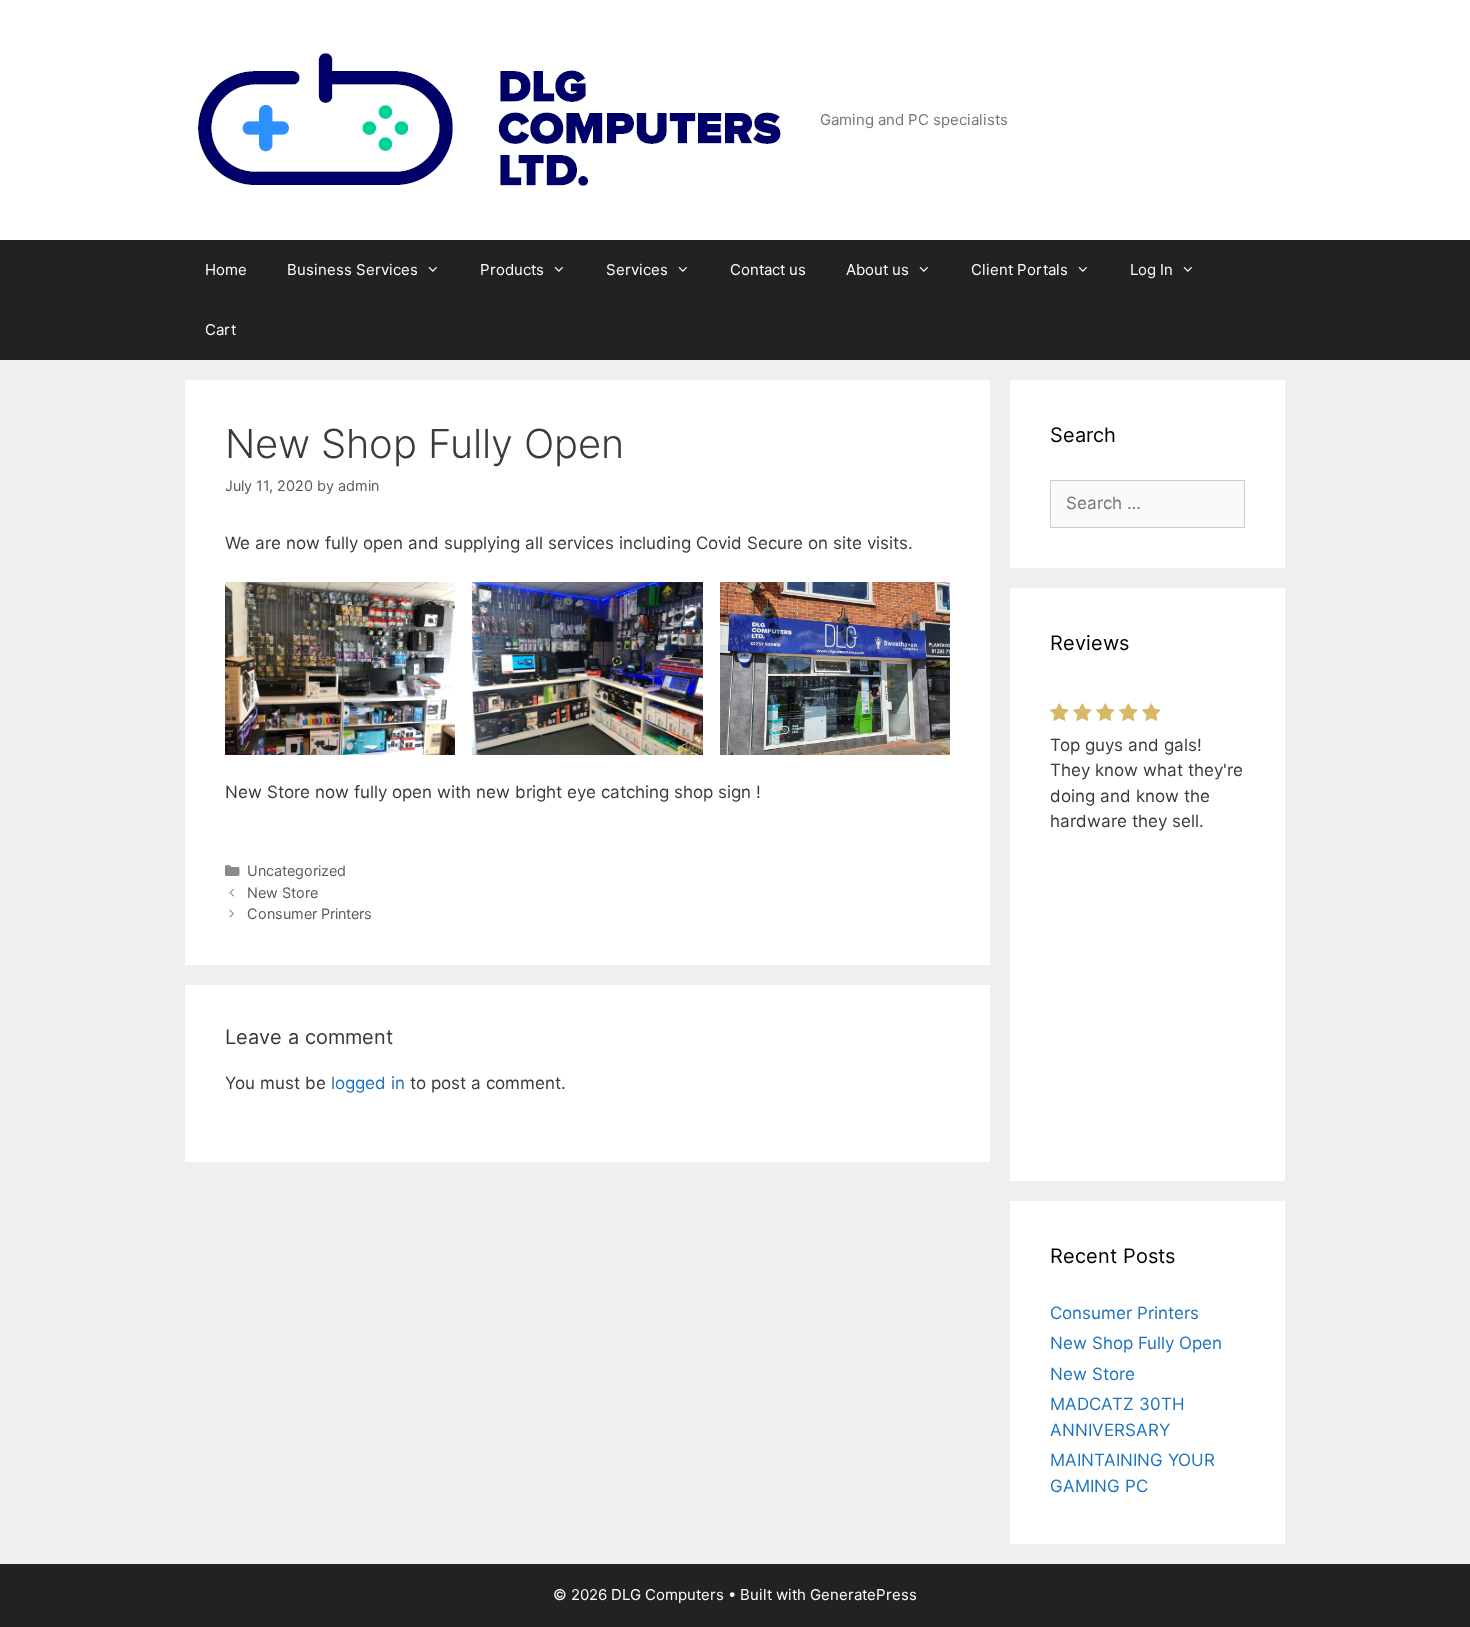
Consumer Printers (309, 913)
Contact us (768, 269)
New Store (282, 892)
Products (512, 269)
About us (877, 269)
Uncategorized (296, 870)
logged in (368, 1083)
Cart (220, 329)
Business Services (352, 269)
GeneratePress (863, 1594)
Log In (1151, 269)
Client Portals (1019, 269)
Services (637, 269)
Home (226, 269)
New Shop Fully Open (1136, 1343)
